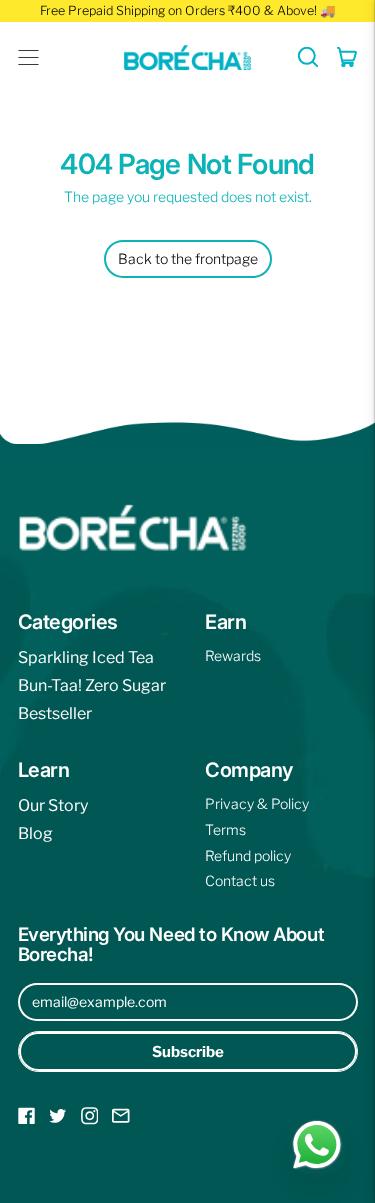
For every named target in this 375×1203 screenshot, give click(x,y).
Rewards (233, 655)
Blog (35, 833)
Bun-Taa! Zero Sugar (92, 685)
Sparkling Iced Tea (86, 657)
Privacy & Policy (257, 803)
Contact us (240, 880)
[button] (308, 57)
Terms (225, 829)
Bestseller (55, 713)
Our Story (53, 805)
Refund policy (248, 855)
